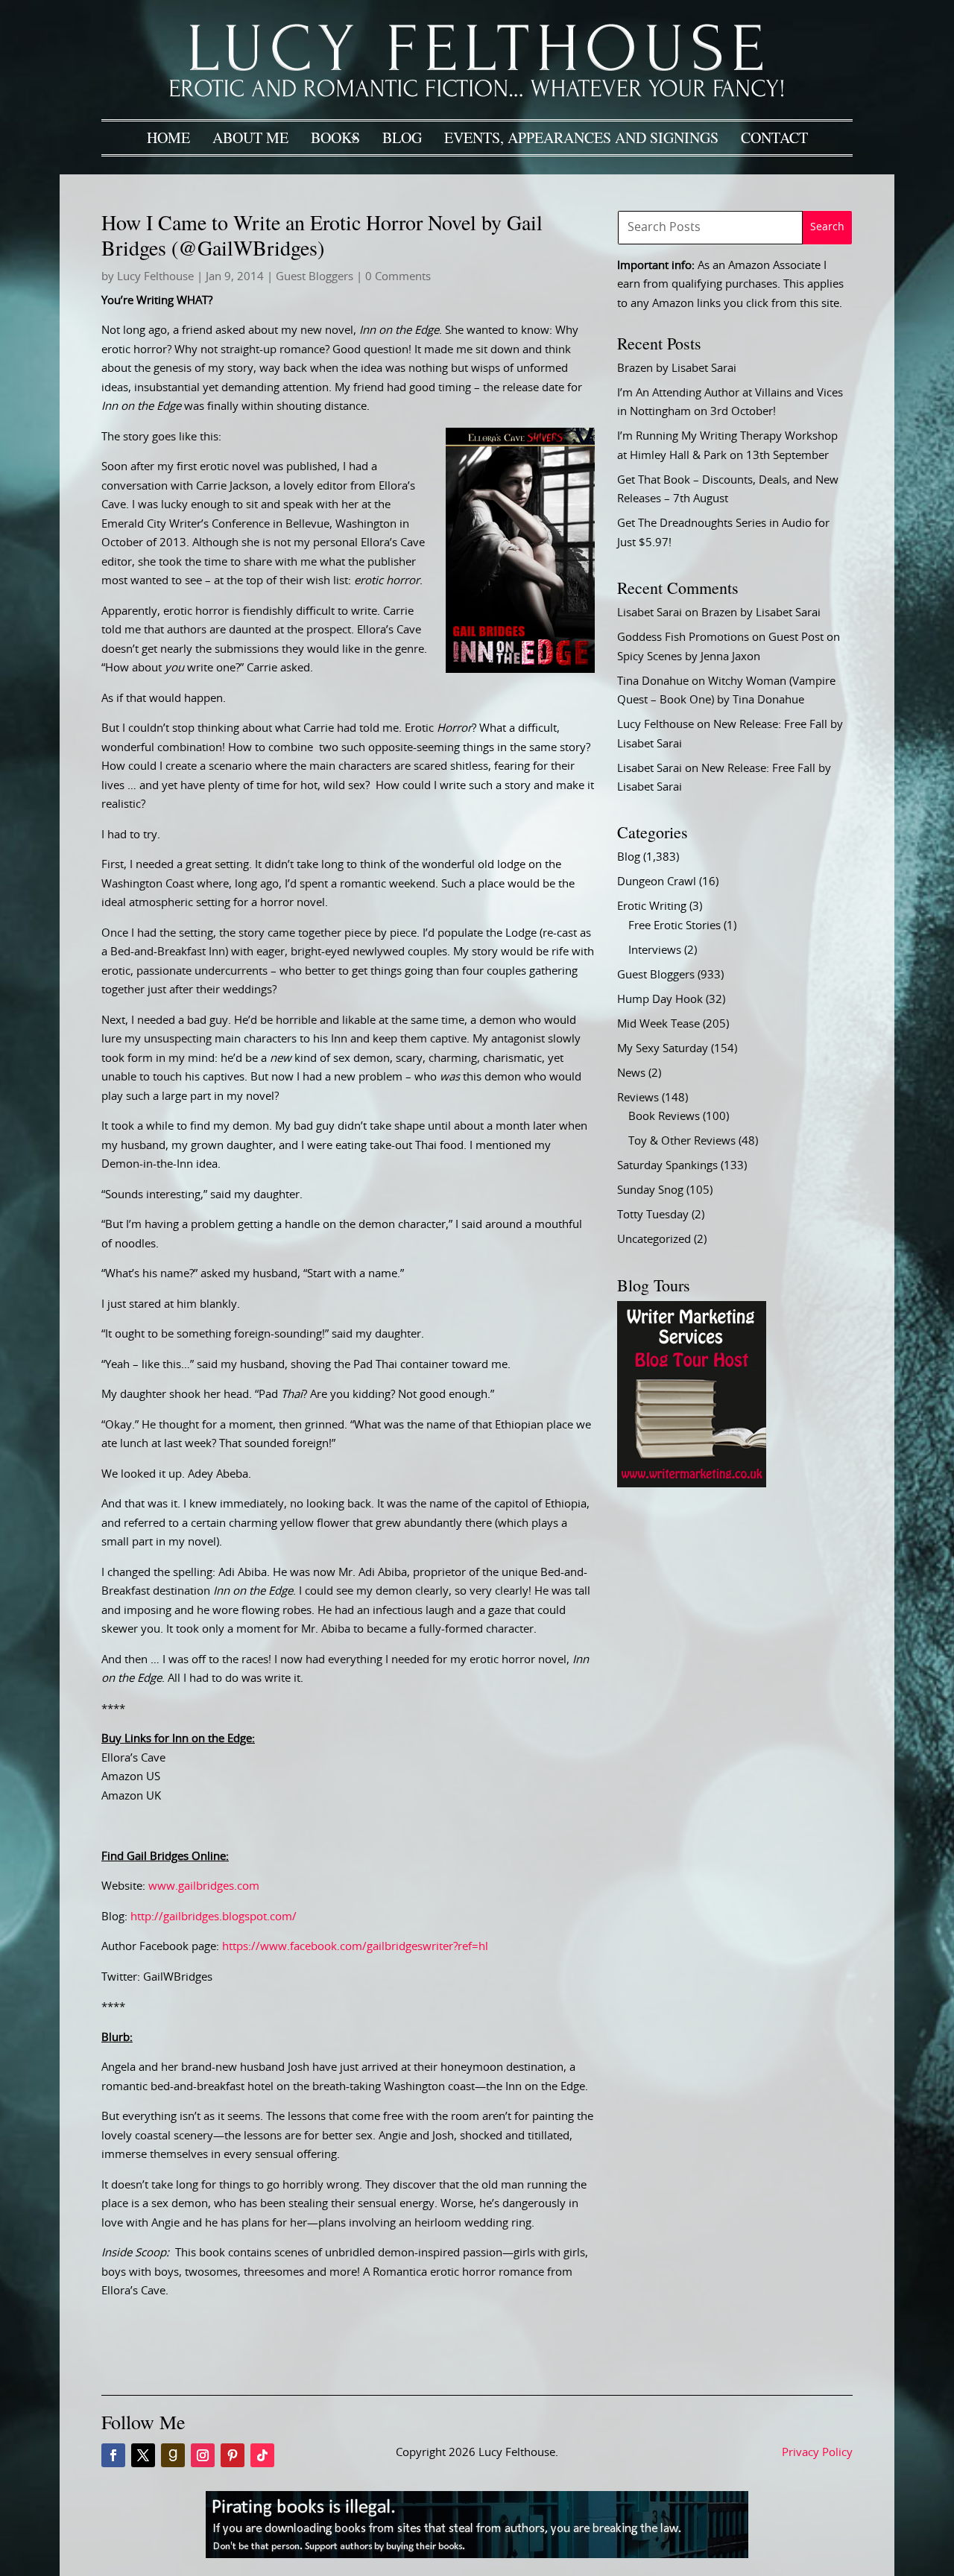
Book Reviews (664, 1117)
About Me (250, 137)
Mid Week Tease (658, 1024)
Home (168, 137)
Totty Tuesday (653, 1215)
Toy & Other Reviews (682, 1141)
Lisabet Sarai (650, 613)
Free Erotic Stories (675, 926)
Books (335, 137)
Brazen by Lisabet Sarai (677, 368)
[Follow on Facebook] (113, 2455)
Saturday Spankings (667, 1166)
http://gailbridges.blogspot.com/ (214, 1917)
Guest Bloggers (315, 277)
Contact (774, 137)
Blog (402, 137)
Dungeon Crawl (657, 882)
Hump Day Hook (660, 1000)
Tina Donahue (653, 681)
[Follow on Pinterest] (233, 2455)
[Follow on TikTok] (262, 2455)
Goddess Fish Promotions (683, 637)
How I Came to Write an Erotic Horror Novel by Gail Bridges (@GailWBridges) (322, 235)
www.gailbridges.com (204, 1886)
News (631, 1073)
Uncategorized (654, 1240)
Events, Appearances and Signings (581, 137)
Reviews (638, 1098)
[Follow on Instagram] (203, 2455)
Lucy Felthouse (155, 277)
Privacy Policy (817, 2453)
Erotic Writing (652, 906)
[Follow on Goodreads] (173, 2455)
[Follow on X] (143, 2455)
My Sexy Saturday (663, 1049)
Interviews (655, 950)
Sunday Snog (650, 1190)
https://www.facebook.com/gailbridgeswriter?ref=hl (355, 1947)
